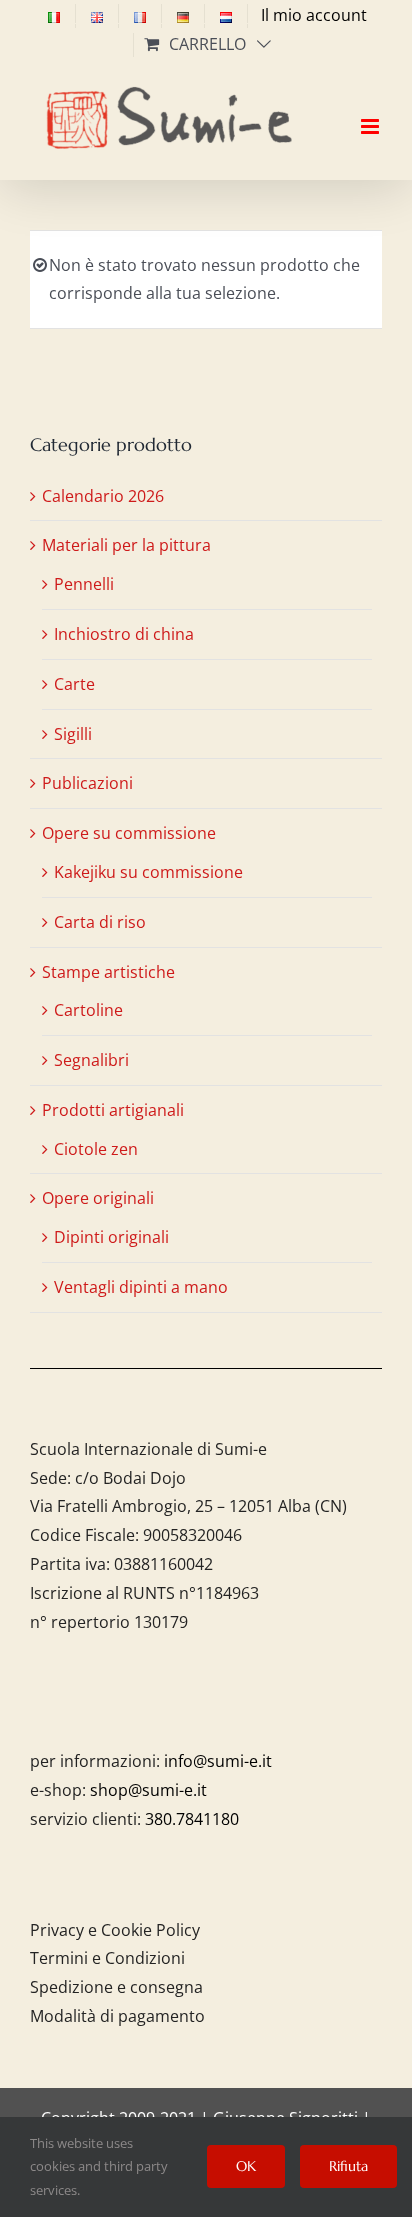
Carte (74, 684)
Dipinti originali (111, 1237)
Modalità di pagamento (117, 2016)
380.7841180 (192, 1819)
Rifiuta (348, 2166)
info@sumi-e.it (218, 1761)
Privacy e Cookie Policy (115, 1930)
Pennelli (84, 584)
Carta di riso (100, 922)
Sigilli (73, 734)
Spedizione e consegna (116, 1987)
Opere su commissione (129, 833)
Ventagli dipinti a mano (141, 1287)
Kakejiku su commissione (148, 872)
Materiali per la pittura (126, 545)
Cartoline (88, 1010)
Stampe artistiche (108, 972)
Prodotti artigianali (113, 1110)
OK (246, 2166)
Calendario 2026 (103, 496)
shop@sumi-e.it (148, 1790)
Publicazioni (87, 783)
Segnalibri (91, 1060)
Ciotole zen (96, 1149)
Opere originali (98, 1198)
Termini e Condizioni (107, 1958)
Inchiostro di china (124, 634)
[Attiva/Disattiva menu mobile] (371, 109)
